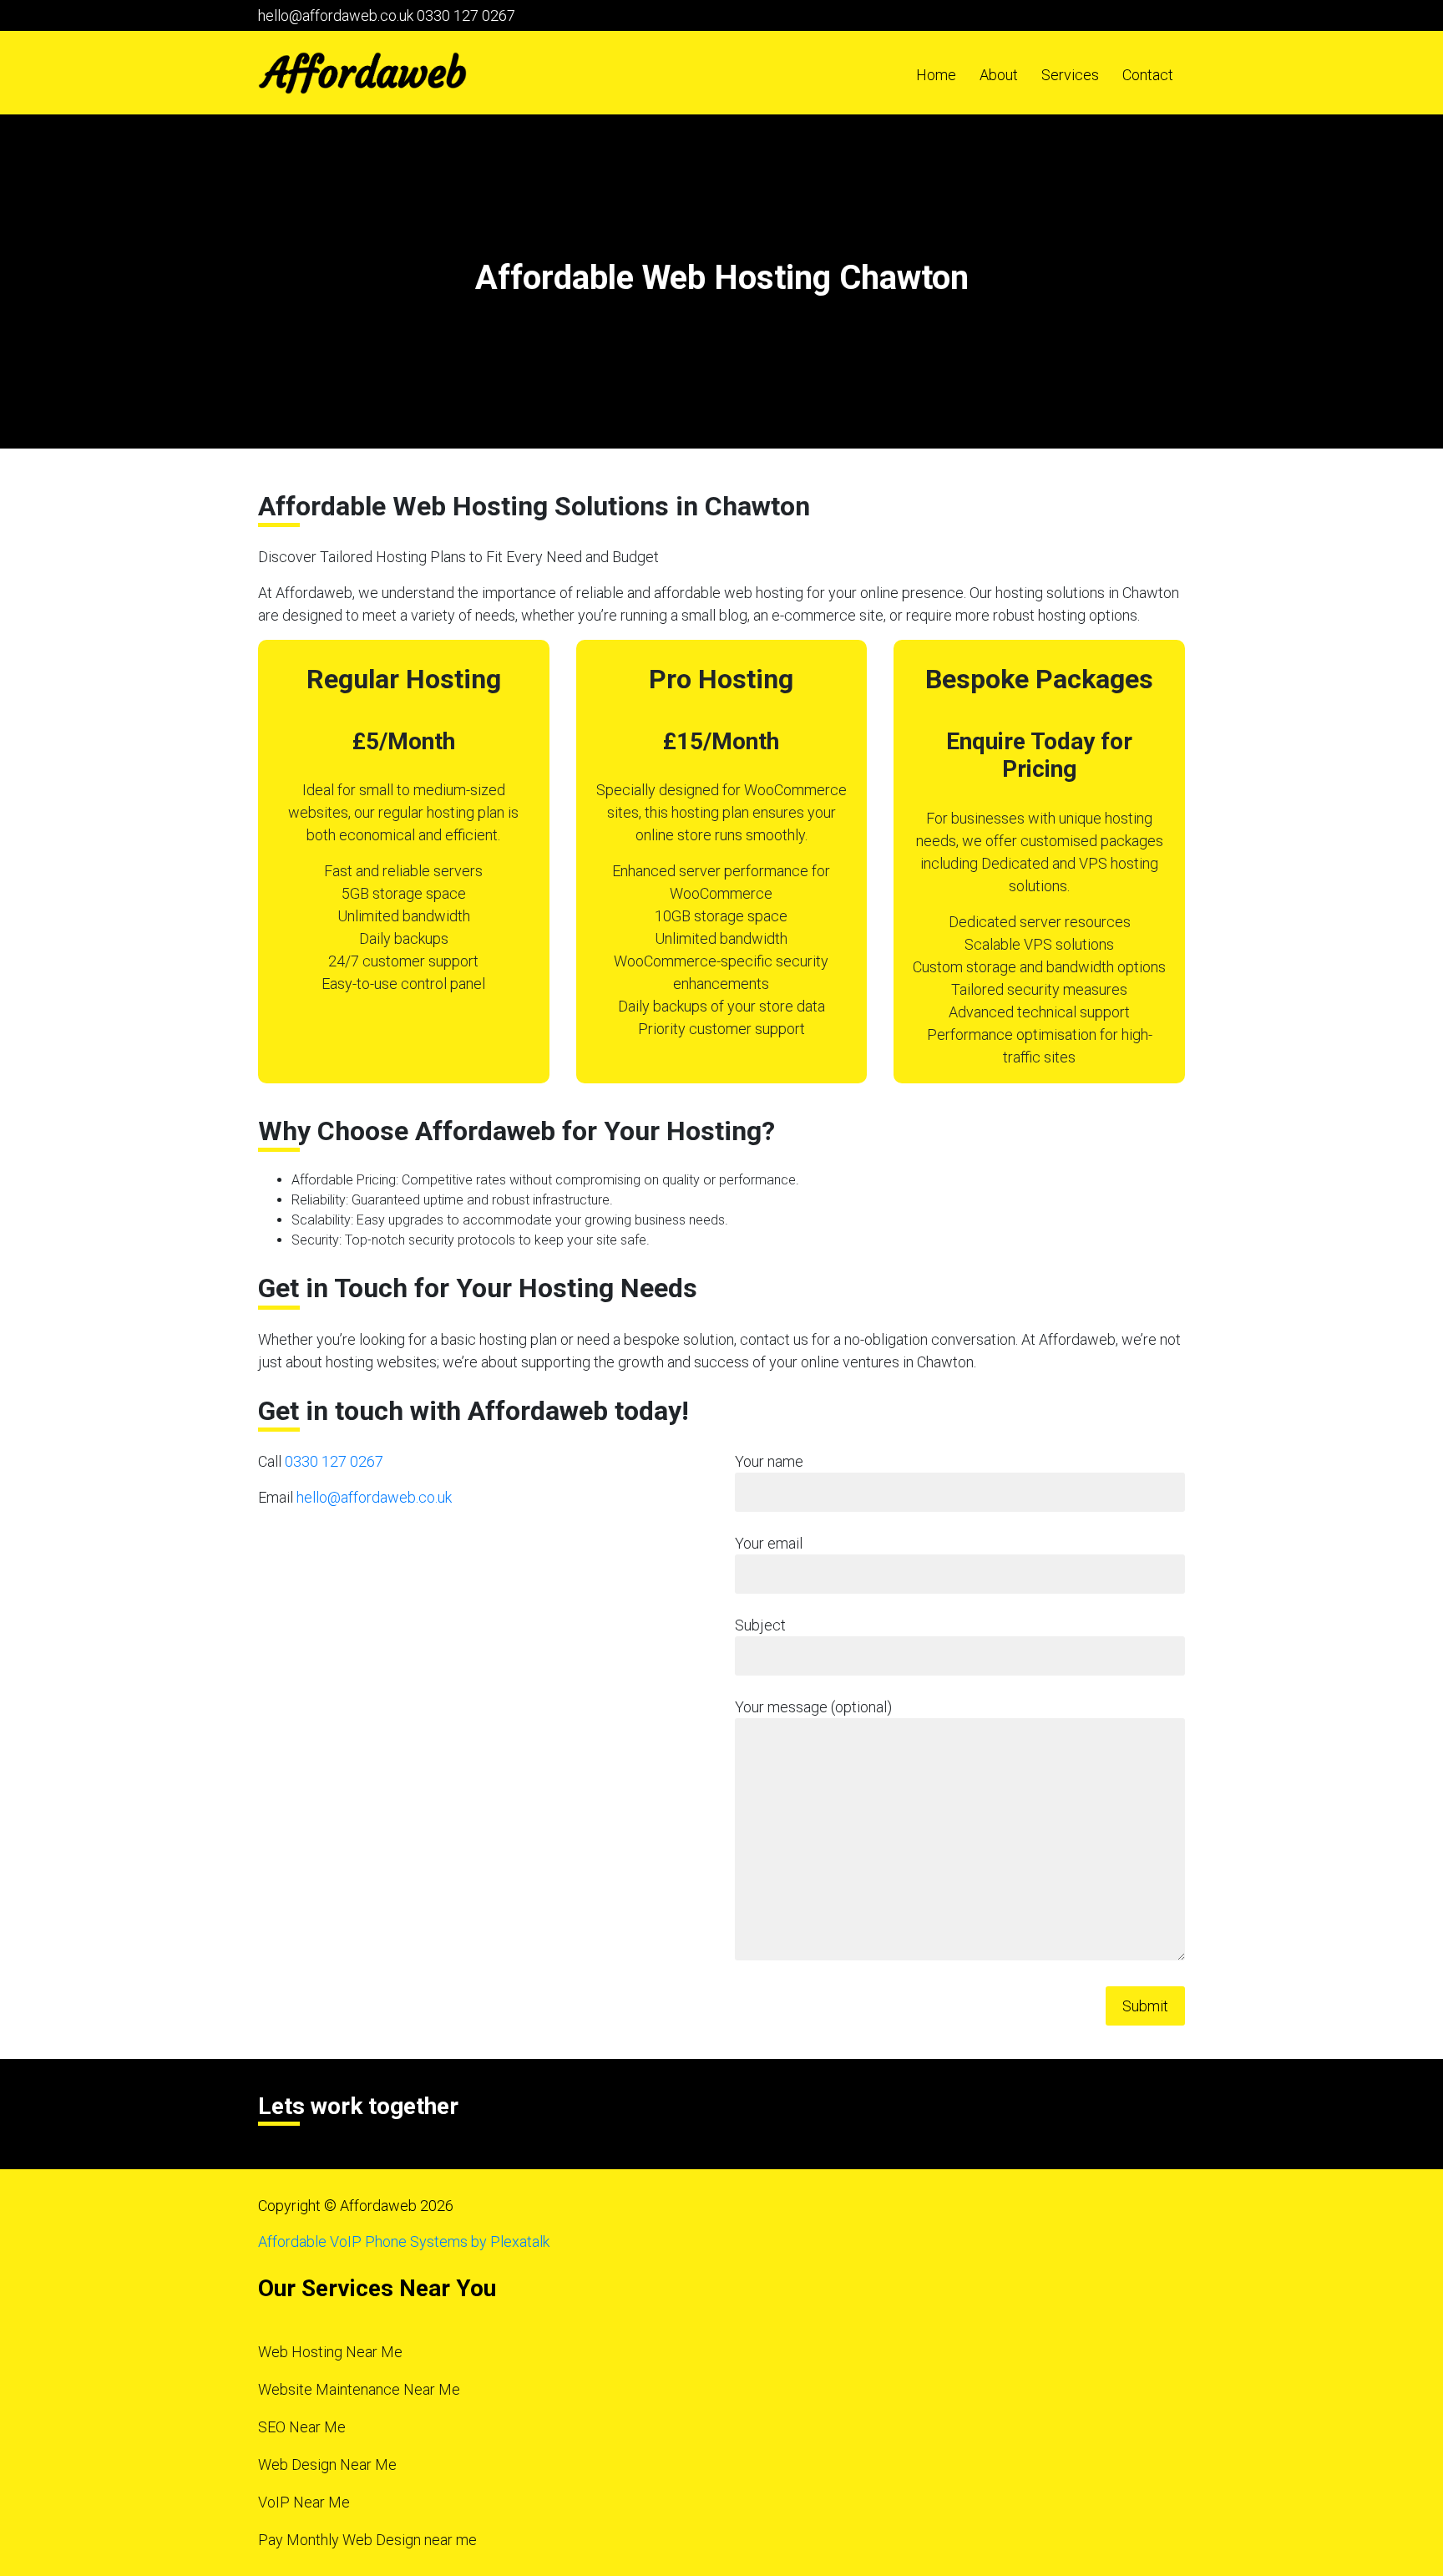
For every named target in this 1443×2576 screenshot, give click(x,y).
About (999, 75)
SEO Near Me (302, 2427)
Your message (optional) (813, 1707)
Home (936, 75)
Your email (769, 1543)
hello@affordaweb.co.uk (336, 15)
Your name (769, 1461)
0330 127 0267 (466, 15)
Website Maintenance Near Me (359, 2389)
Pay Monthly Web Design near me (367, 2540)
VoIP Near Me (304, 2502)
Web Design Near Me (327, 2464)
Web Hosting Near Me (330, 2352)
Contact (1148, 75)
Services (1070, 75)
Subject (760, 1625)
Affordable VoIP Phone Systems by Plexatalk (404, 2241)
